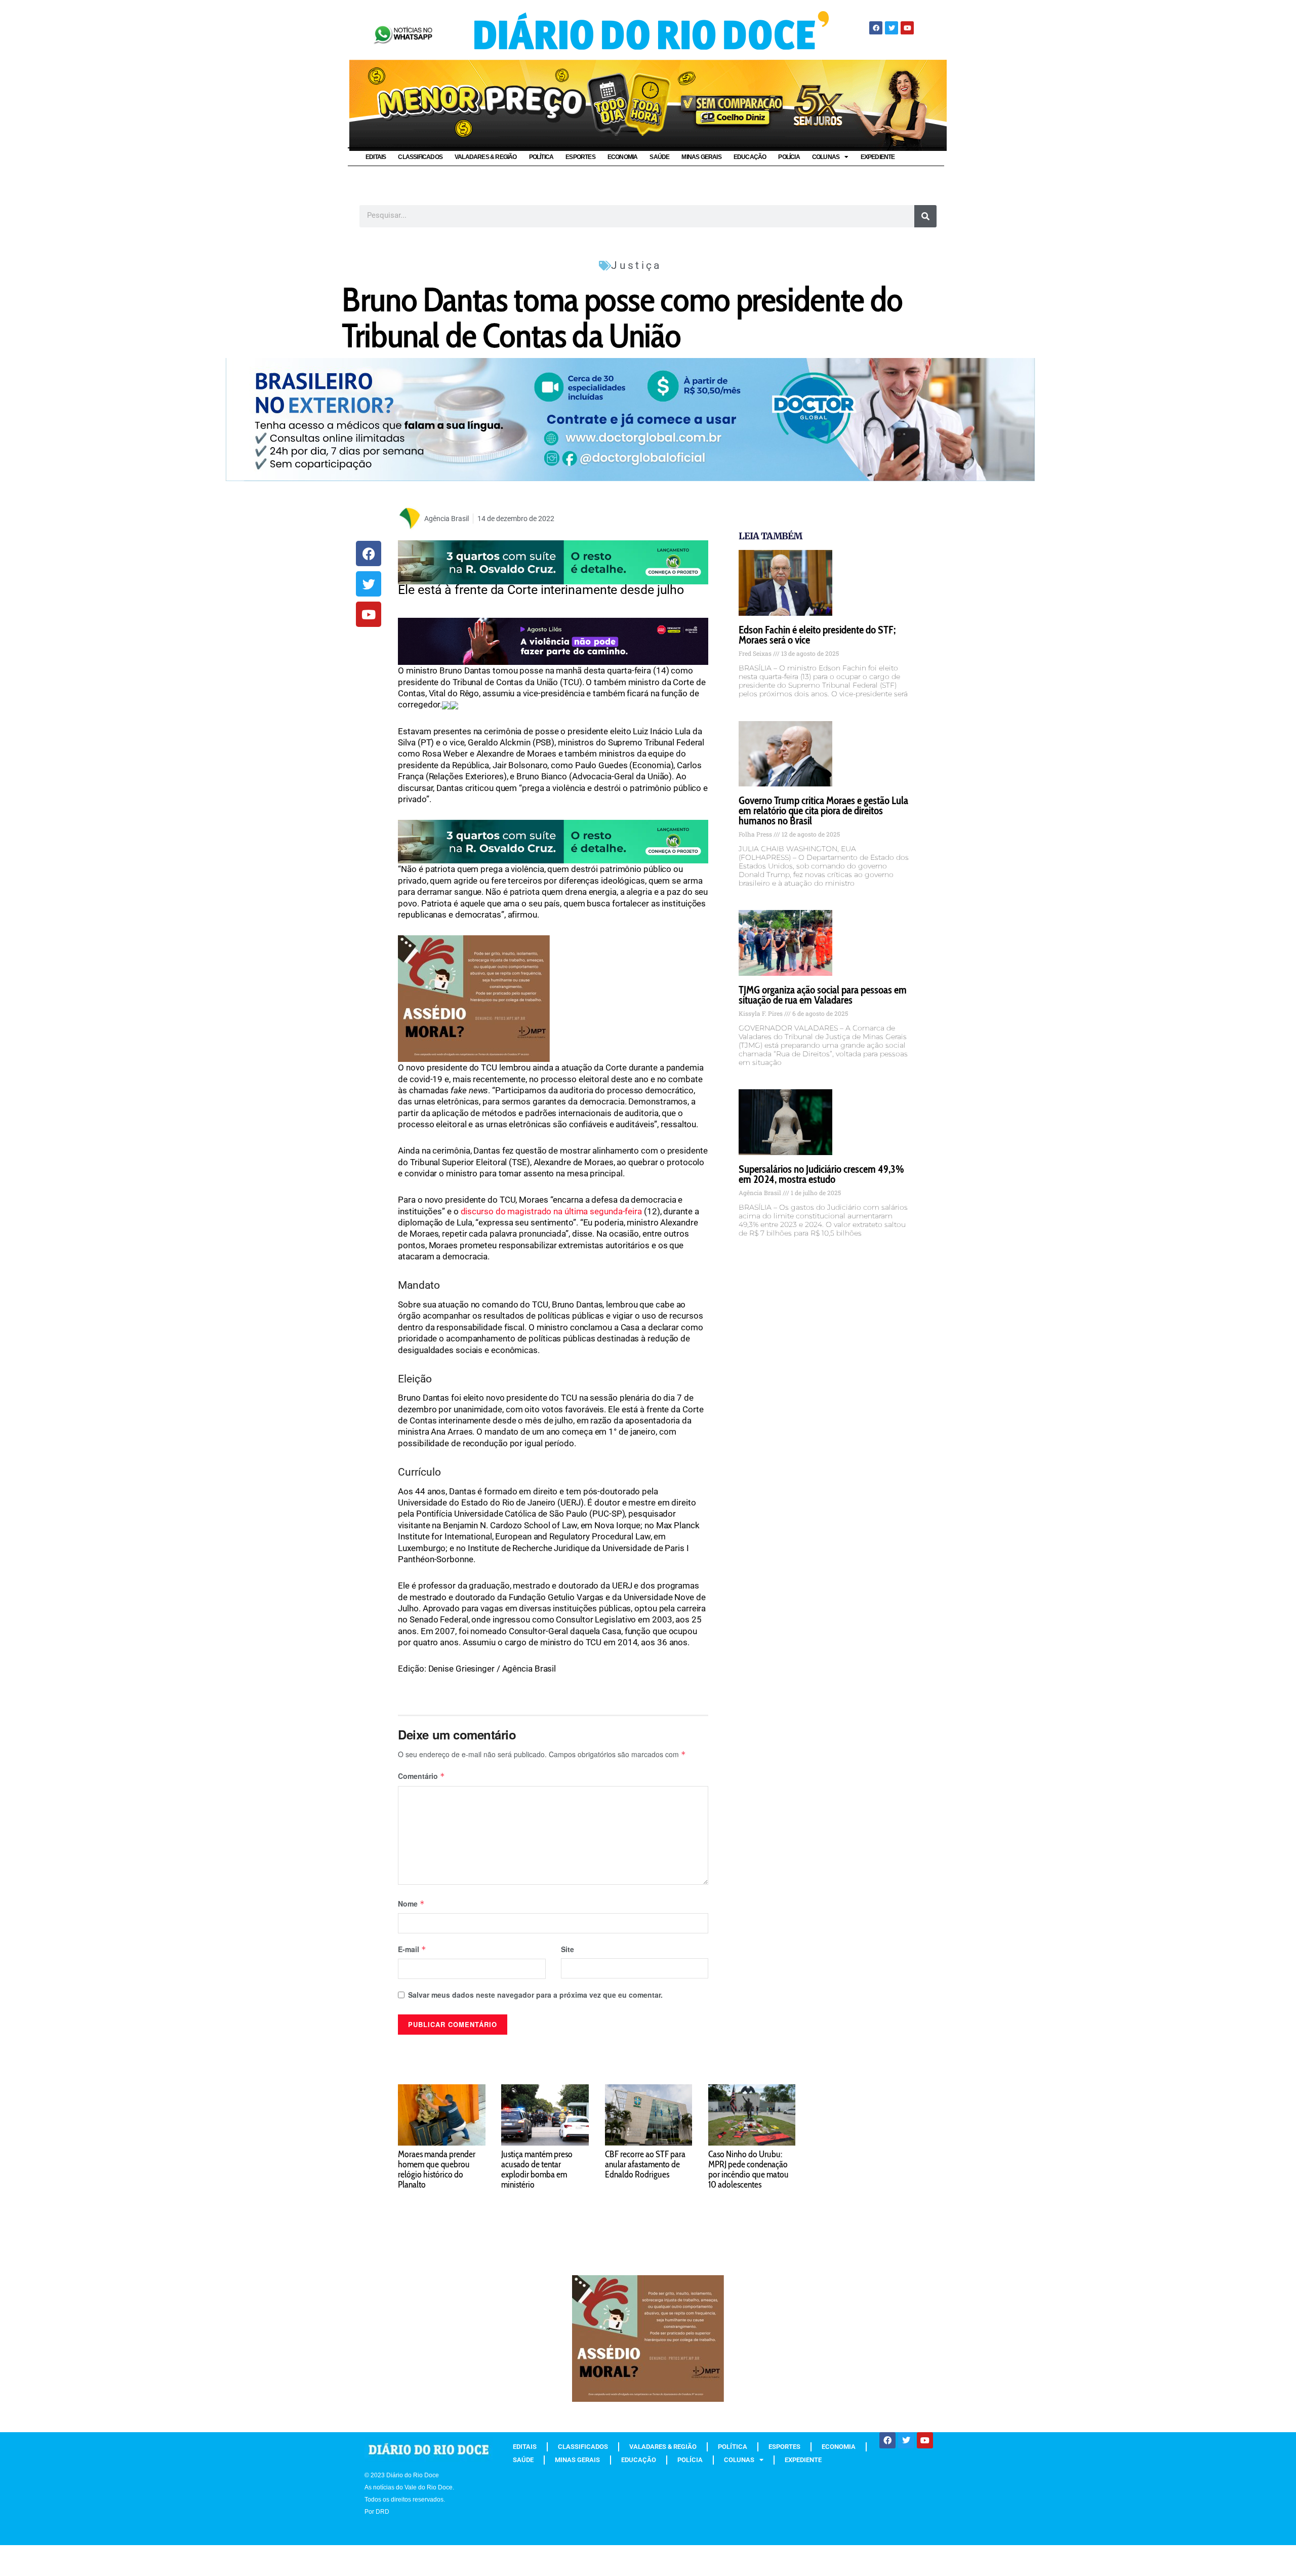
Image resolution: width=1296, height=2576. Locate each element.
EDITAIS (376, 157)
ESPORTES (580, 157)
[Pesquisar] (925, 216)
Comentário (421, 1776)
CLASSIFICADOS (420, 157)
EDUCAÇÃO (750, 157)
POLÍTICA (541, 157)
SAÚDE (659, 157)
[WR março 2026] (553, 562)
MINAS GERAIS (701, 157)
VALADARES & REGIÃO (486, 157)
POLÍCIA (789, 157)
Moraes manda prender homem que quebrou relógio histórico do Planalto (437, 2169)
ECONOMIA (623, 157)
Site (568, 1949)
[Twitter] (892, 28)
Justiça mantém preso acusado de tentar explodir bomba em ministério (537, 2169)
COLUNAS (826, 157)
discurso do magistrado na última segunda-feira (551, 1211)
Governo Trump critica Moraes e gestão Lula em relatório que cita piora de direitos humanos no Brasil (823, 810)
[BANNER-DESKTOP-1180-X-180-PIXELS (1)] (648, 104)
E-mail (412, 1949)
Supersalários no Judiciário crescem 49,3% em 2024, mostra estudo (821, 1174)
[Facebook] (876, 28)
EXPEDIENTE (878, 157)
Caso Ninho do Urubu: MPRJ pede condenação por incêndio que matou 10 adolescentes (748, 2169)
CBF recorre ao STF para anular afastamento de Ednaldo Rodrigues (645, 2164)
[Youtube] (907, 28)
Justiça (636, 265)
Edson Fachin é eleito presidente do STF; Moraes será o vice (817, 635)
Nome (411, 1904)
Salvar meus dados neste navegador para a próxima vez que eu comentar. (535, 1995)
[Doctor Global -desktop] (630, 419)
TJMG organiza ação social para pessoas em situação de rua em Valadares (823, 995)
